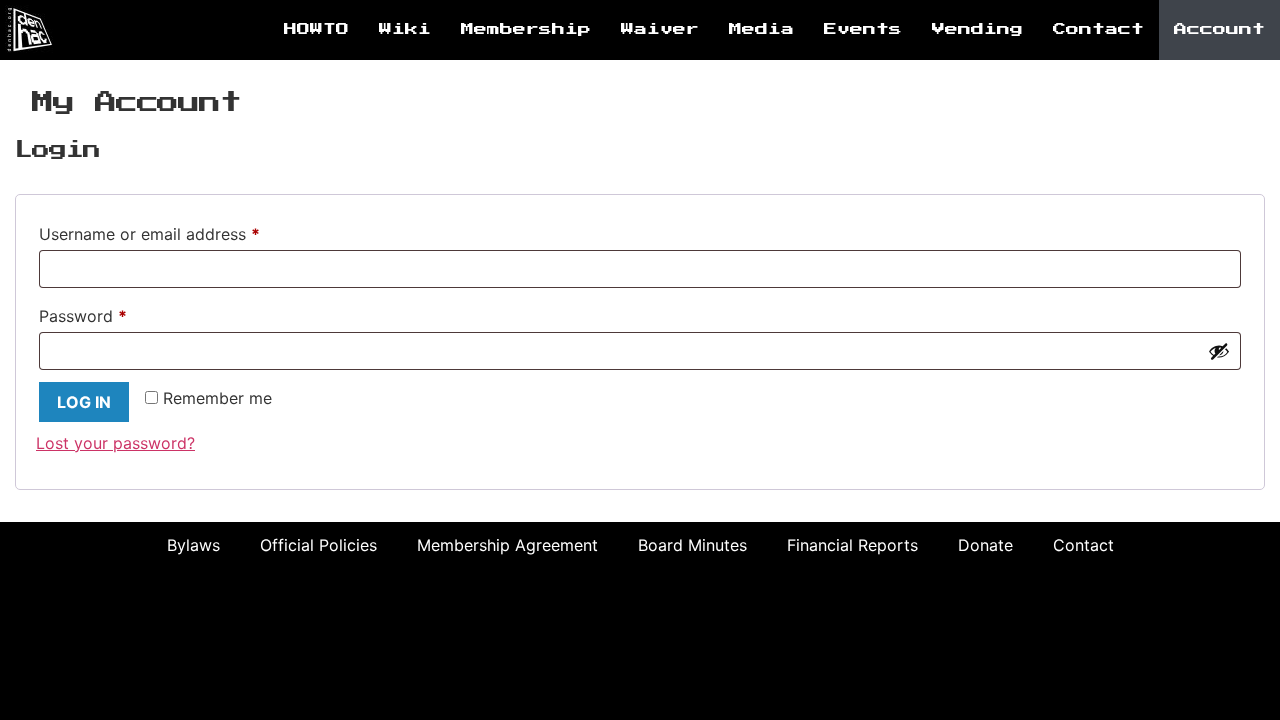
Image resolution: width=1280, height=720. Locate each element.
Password (116, 313)
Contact (1098, 29)
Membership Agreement (507, 545)
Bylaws (193, 545)
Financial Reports (852, 545)
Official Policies (318, 545)
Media (761, 29)
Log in (84, 402)
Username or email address (182, 231)
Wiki (405, 29)
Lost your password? (115, 443)
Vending (977, 29)
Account (1219, 29)
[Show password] (1219, 351)
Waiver (660, 29)
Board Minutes (692, 545)
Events (863, 29)
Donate (985, 545)
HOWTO (316, 29)
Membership (526, 29)
